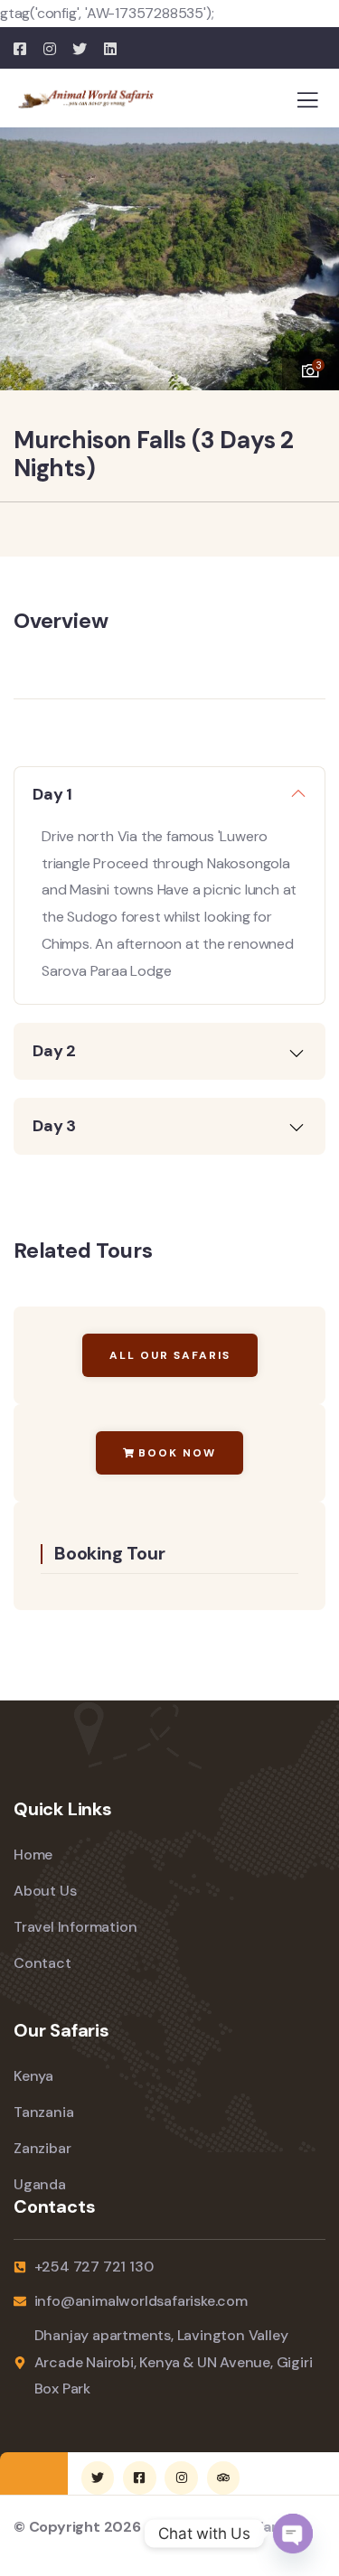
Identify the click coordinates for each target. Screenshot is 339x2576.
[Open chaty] (293, 2534)
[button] (312, 250)
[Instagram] (181, 2478)
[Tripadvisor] (223, 2478)
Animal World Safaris (217, 2527)
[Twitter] (98, 2478)
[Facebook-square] (139, 2478)
